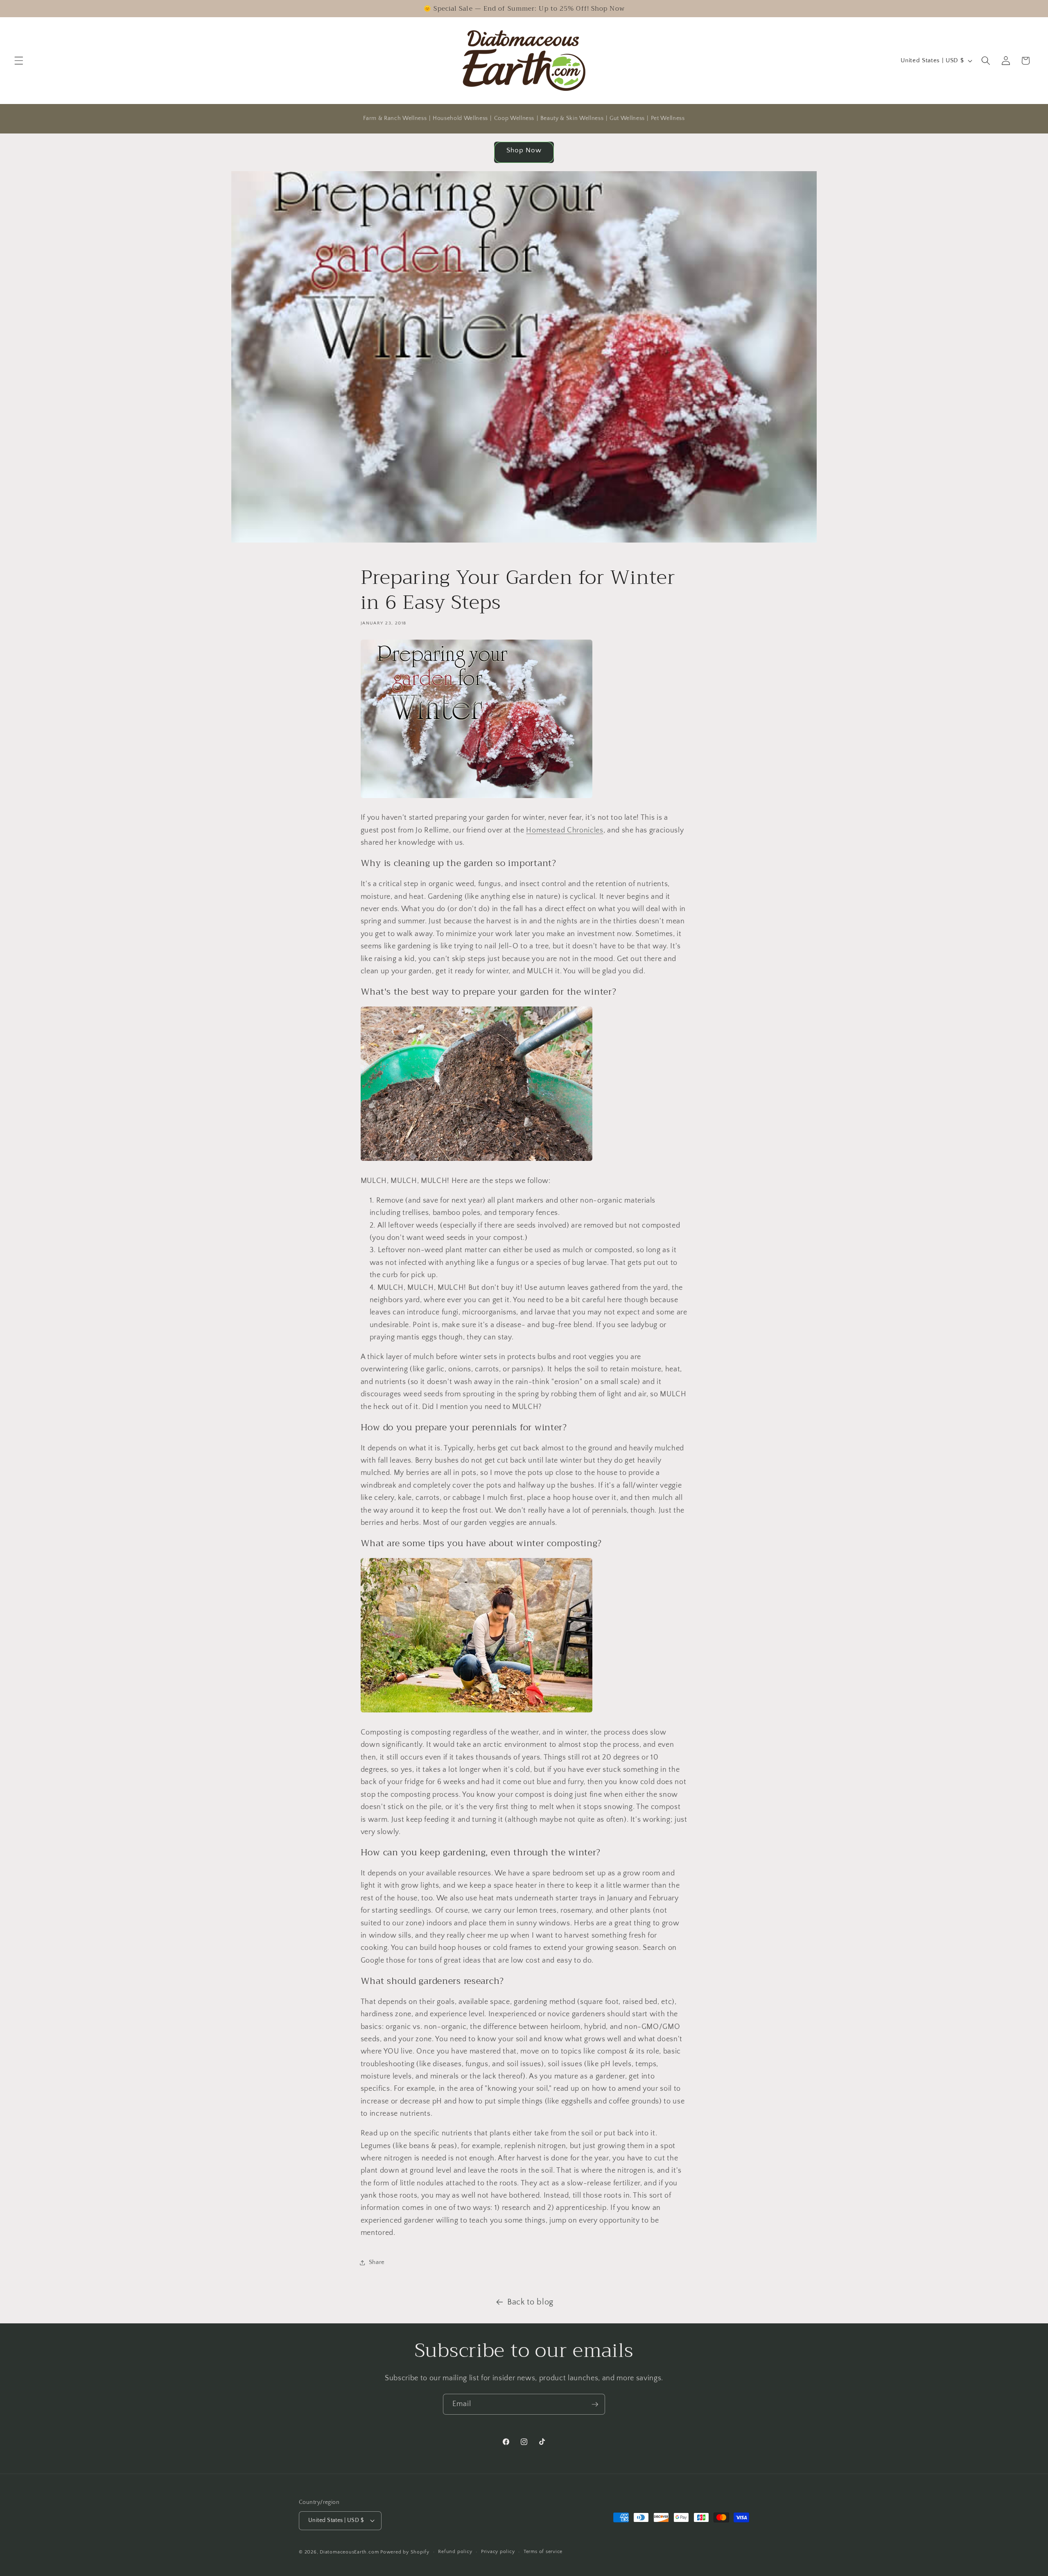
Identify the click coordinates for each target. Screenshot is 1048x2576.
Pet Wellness (668, 118)
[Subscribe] (595, 2404)
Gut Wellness (627, 118)
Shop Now (524, 150)
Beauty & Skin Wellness (572, 118)
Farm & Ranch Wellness (395, 118)
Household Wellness (460, 118)
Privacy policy (498, 2552)
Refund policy (455, 2552)
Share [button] (377, 2262)
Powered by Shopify (405, 2552)
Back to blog (530, 2302)
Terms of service (543, 2552)
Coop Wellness (514, 118)
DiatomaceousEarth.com (349, 2552)
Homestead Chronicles (565, 830)
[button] (19, 61)
